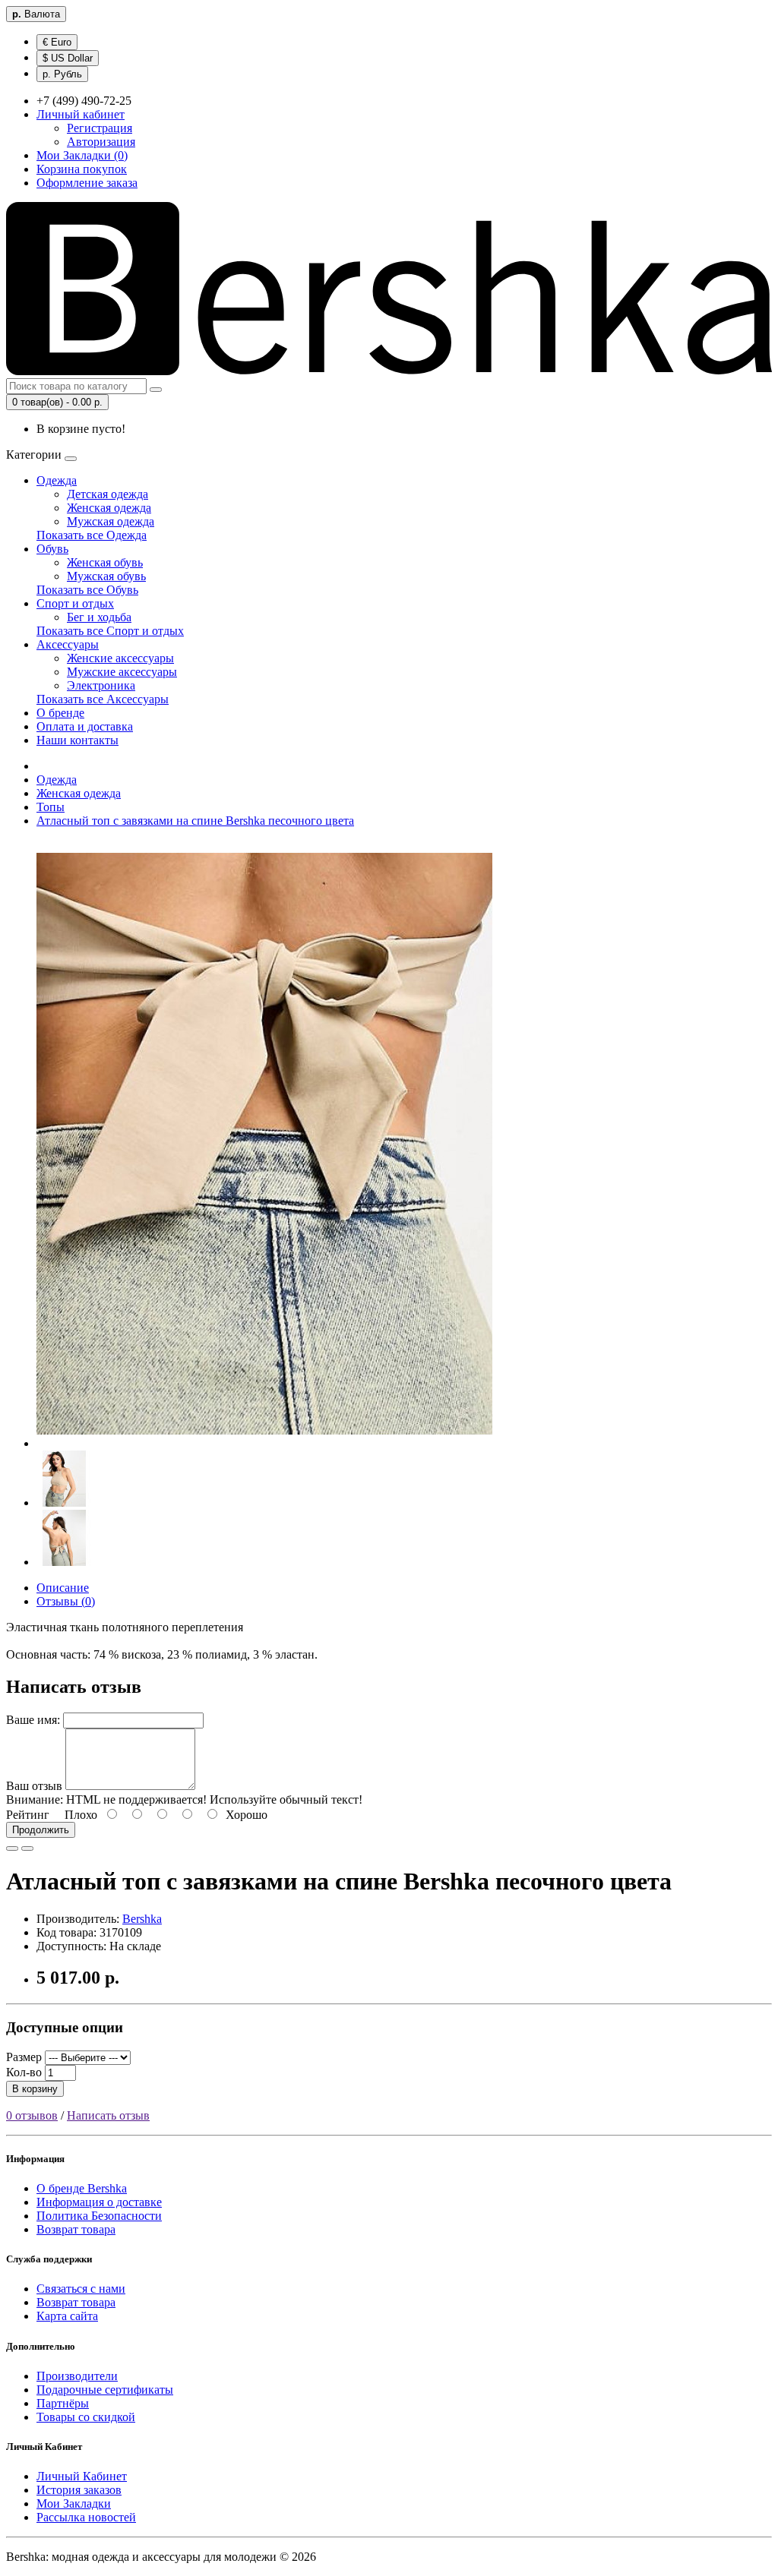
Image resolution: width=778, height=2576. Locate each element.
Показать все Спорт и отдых (110, 631)
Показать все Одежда (92, 535)
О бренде (60, 713)
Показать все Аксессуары (103, 699)
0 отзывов (32, 2115)
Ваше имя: (33, 1720)
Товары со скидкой (86, 2417)
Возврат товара (76, 2229)
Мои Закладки (74, 2503)
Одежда (57, 480)
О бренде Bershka (82, 2188)
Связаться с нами (81, 2289)
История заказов (79, 2490)
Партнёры (63, 2403)
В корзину (35, 2089)
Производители (77, 2376)
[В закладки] (12, 1848)
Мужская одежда (111, 521)
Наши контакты (77, 740)
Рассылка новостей (86, 2517)
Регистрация (100, 128)
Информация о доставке (99, 2202)
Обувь (52, 549)
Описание (63, 1588)
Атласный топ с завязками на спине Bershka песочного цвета (195, 821)
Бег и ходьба (99, 617)
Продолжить (41, 1830)
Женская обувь (105, 562)
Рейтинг (28, 1815)
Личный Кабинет (82, 2476)
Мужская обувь (106, 576)
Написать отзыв (108, 2115)
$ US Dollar (68, 58)
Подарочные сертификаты (105, 2390)
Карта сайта (67, 2316)
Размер (24, 2057)
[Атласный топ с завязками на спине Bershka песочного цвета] (264, 1443)
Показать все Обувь (87, 590)
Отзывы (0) (66, 1601)
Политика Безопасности (99, 2216)
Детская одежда (108, 494)
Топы (51, 807)
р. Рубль (62, 74)
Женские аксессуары (120, 658)
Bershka (142, 1919)
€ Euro (57, 42)
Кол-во (24, 2072)
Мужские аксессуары (122, 672)
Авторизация (101, 142)
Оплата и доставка (85, 726)
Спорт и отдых (75, 603)
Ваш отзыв (34, 1786)
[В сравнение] (27, 1848)
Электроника (101, 685)
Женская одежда (109, 508)
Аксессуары (68, 644)
